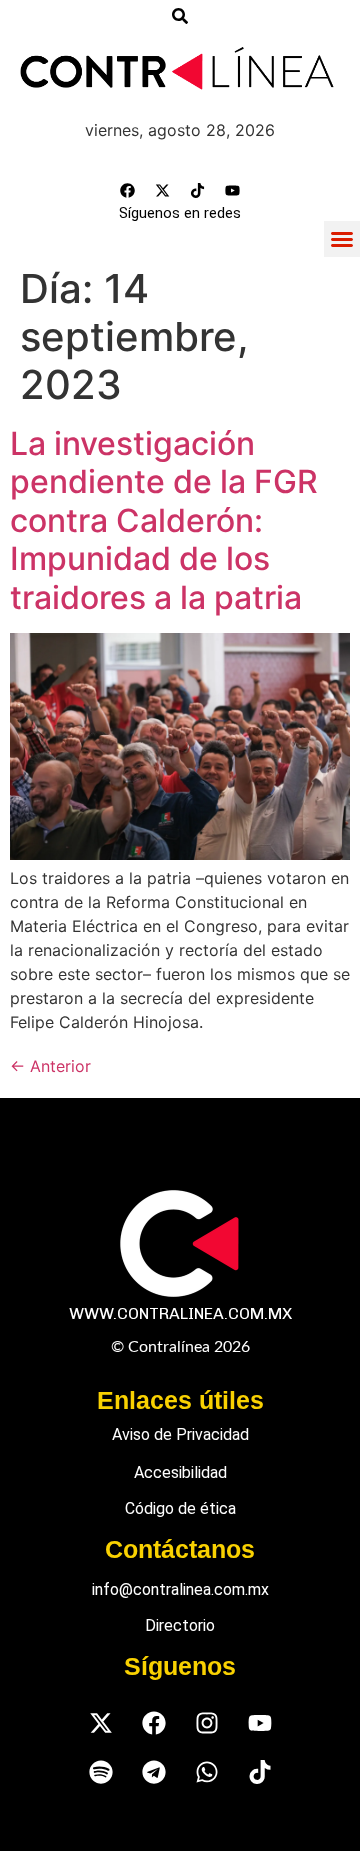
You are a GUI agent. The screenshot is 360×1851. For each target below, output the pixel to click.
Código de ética (180, 1508)
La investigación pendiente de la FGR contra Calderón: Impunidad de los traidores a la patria (164, 520)
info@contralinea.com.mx (180, 1589)
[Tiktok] (198, 191)
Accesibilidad (180, 1472)
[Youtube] (233, 191)
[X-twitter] (163, 191)
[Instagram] (206, 1723)
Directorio (180, 1625)
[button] (342, 239)
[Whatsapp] (206, 1772)
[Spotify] (100, 1772)
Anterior (50, 1066)
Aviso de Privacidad (180, 1434)
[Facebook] (128, 191)
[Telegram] (153, 1772)
